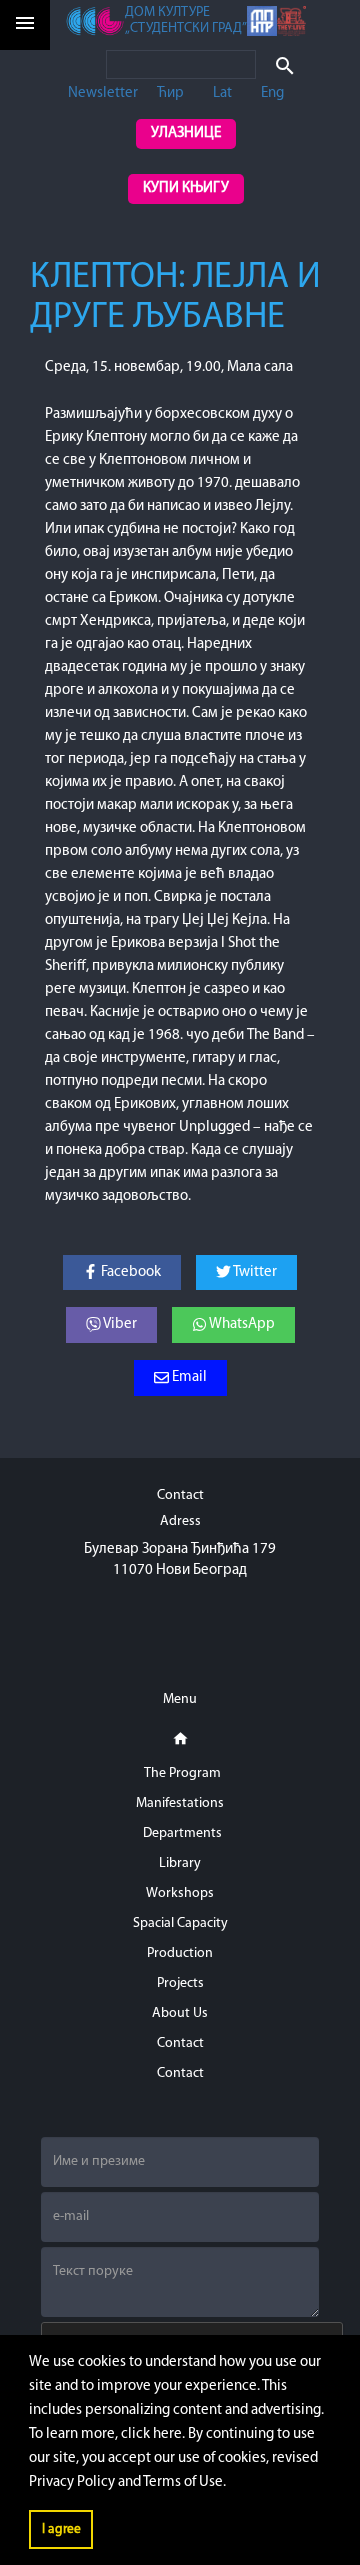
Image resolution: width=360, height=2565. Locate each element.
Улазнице (186, 133)
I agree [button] (61, 2529)
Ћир (170, 93)
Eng (272, 93)
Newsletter (103, 93)
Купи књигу (186, 188)
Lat (222, 93)
